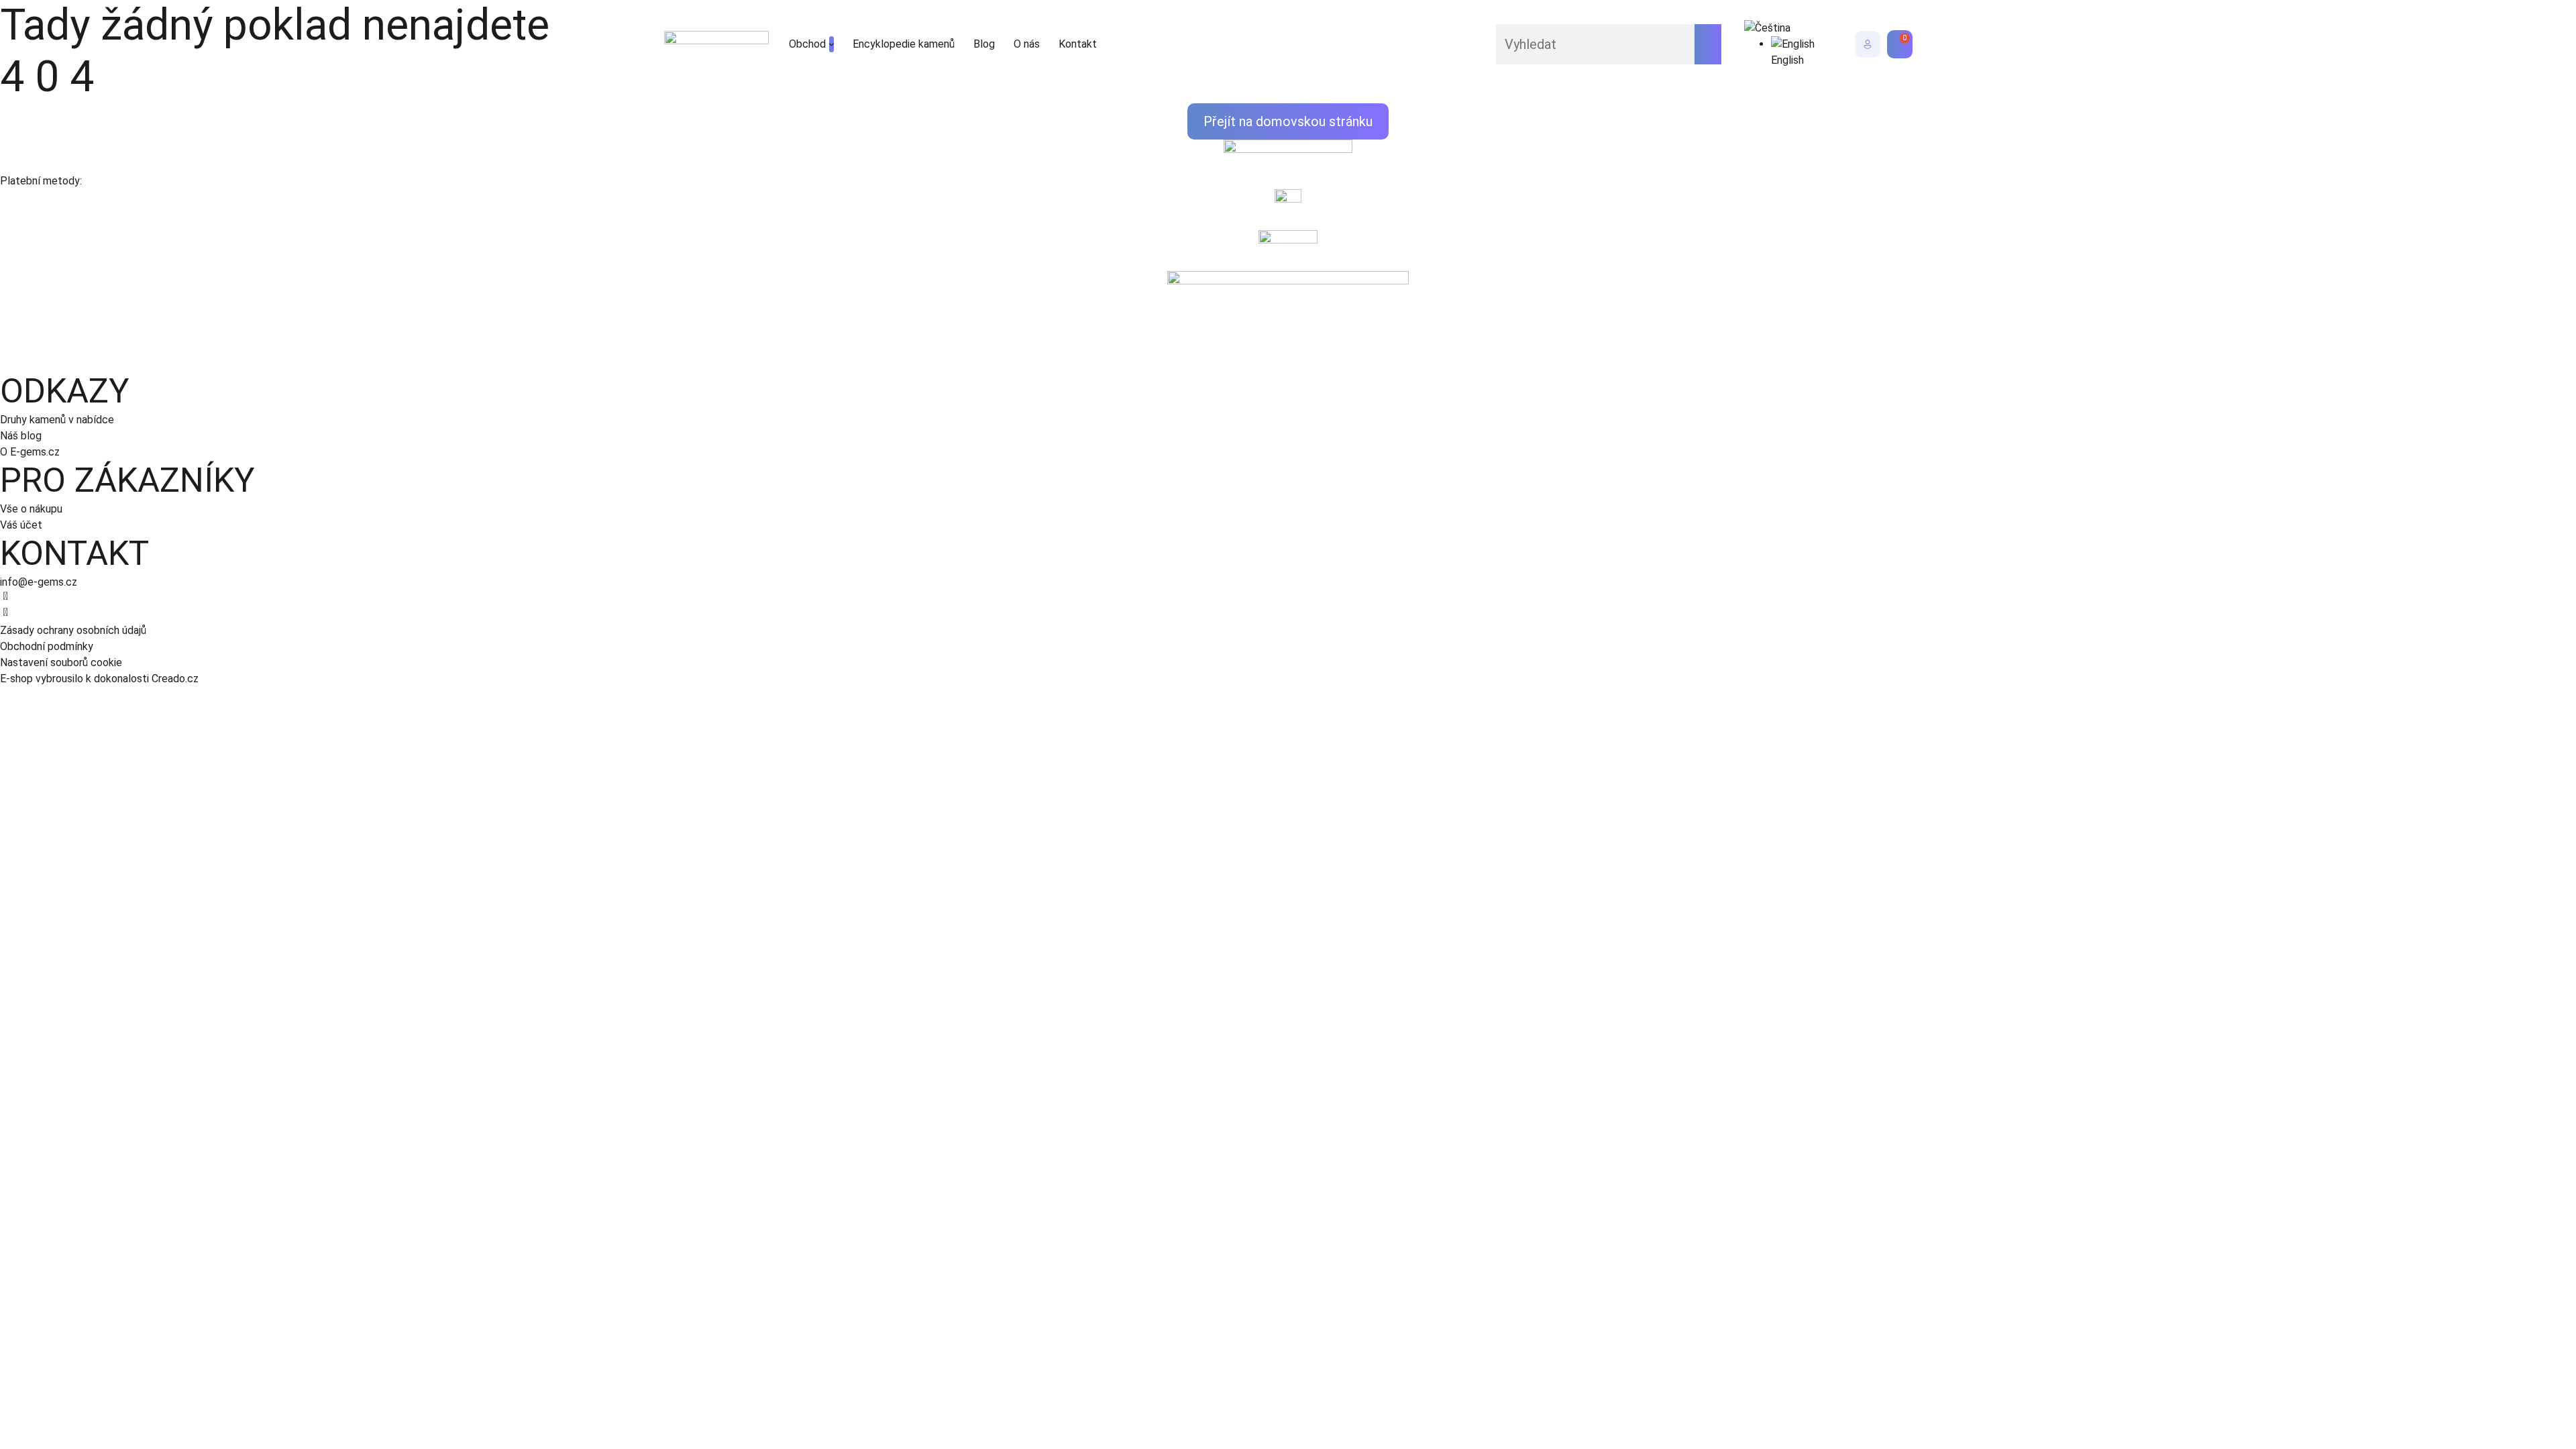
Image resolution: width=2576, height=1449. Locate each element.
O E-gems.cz (30, 452)
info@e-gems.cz (39, 582)
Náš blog (21, 436)
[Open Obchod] (831, 44)
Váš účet (21, 525)
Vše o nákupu (31, 509)
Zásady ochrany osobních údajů (73, 630)
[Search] (1708, 44)
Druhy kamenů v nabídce (57, 420)
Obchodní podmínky (47, 646)
